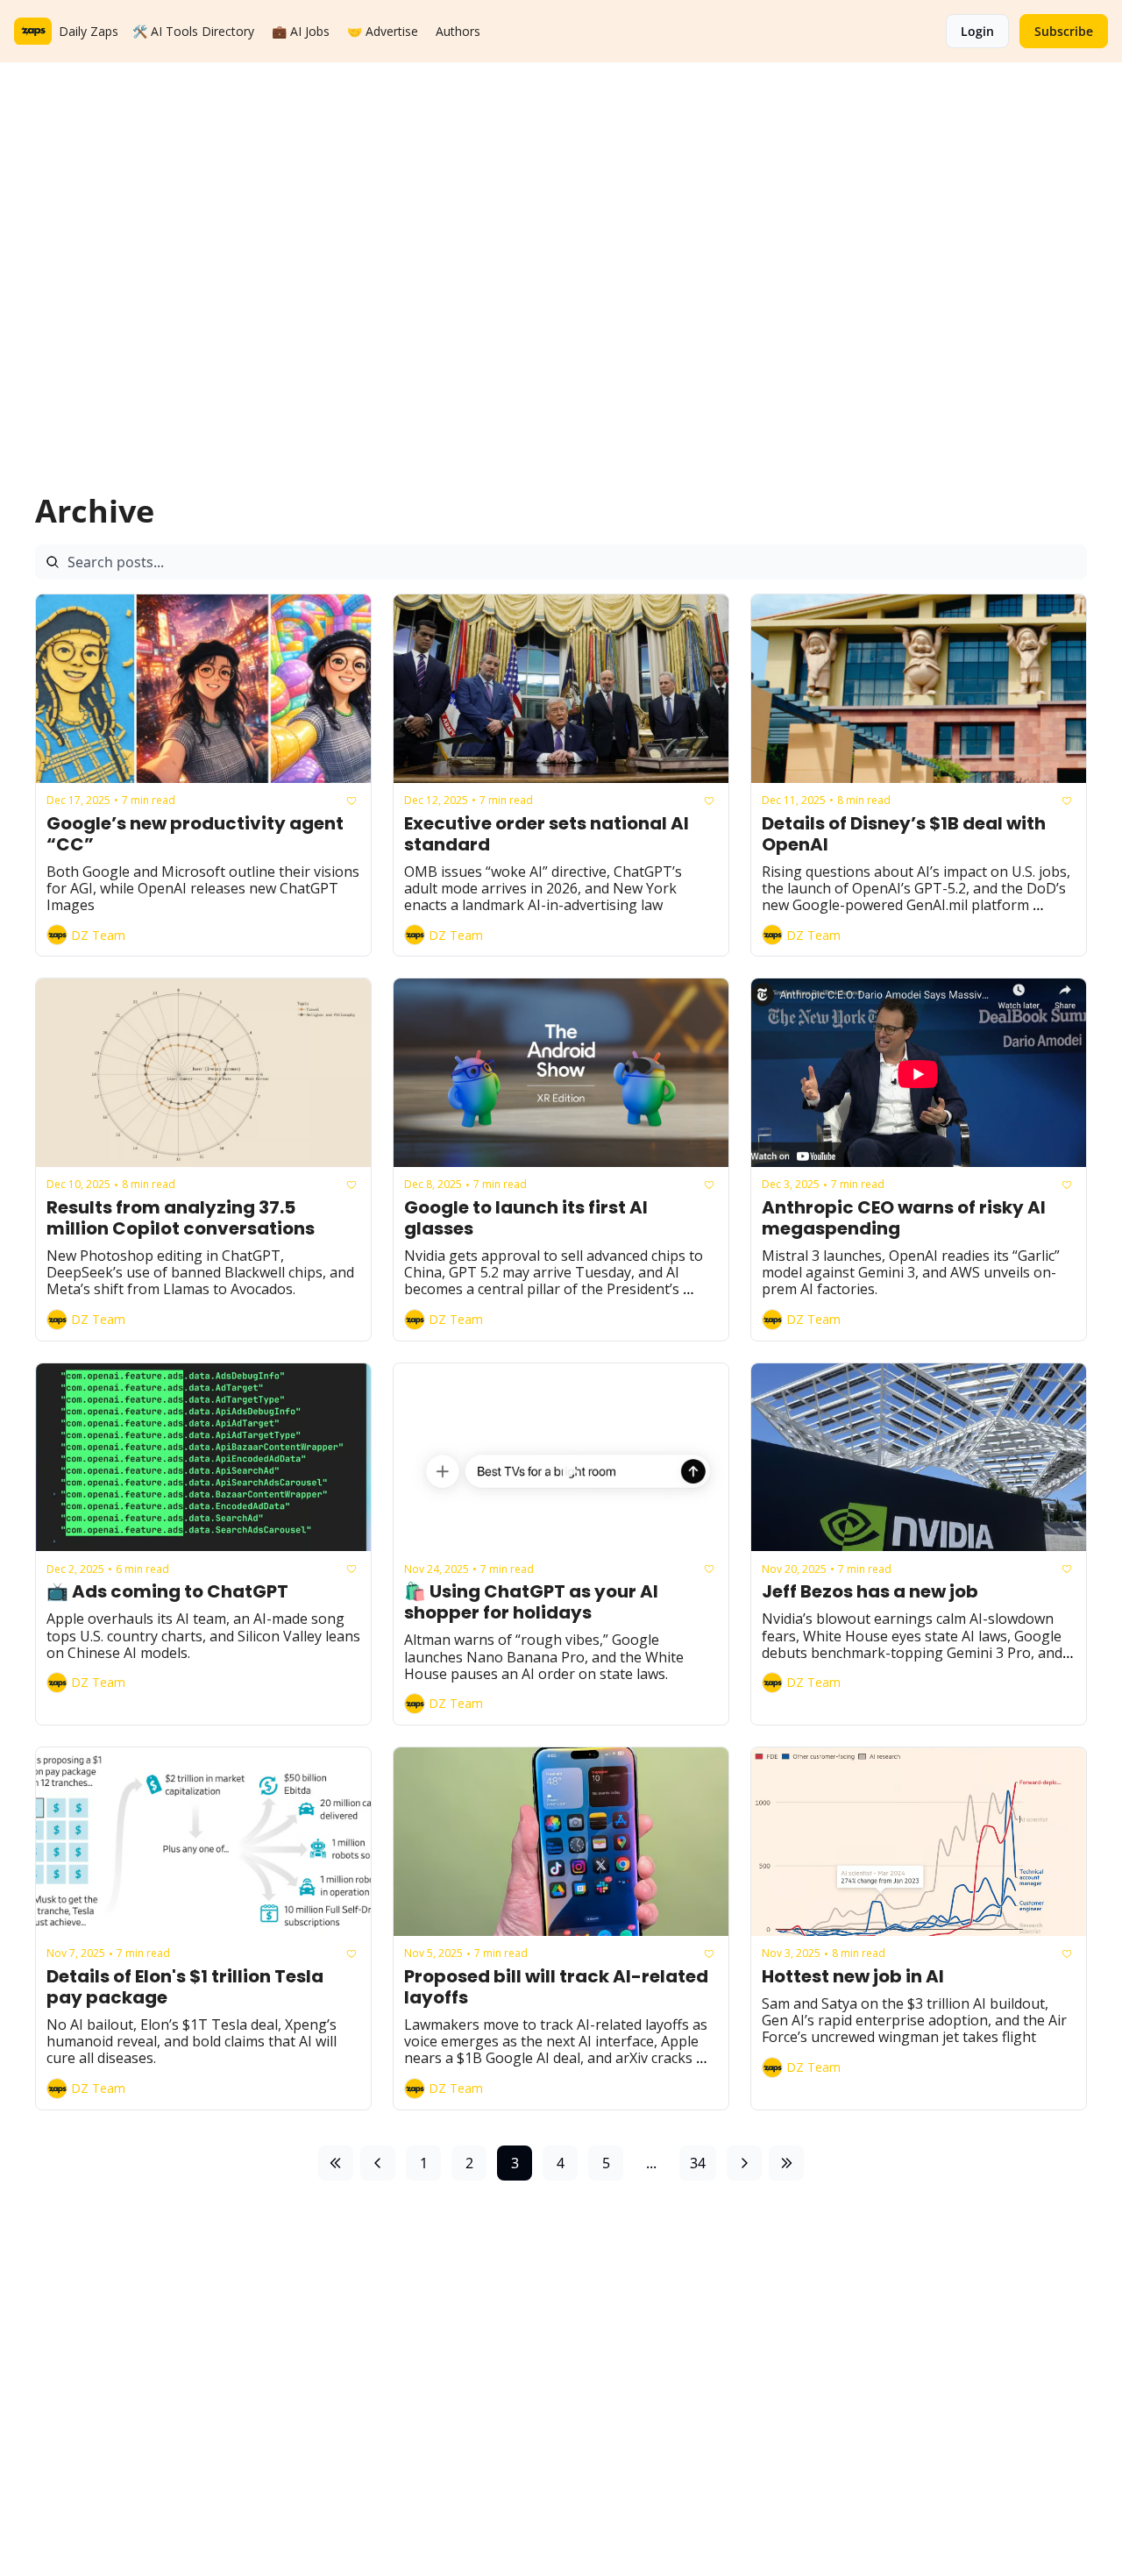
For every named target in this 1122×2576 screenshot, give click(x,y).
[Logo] (33, 32)
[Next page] (744, 2163)
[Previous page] (378, 2163)
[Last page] (786, 2163)
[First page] (336, 2163)
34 (698, 2163)
